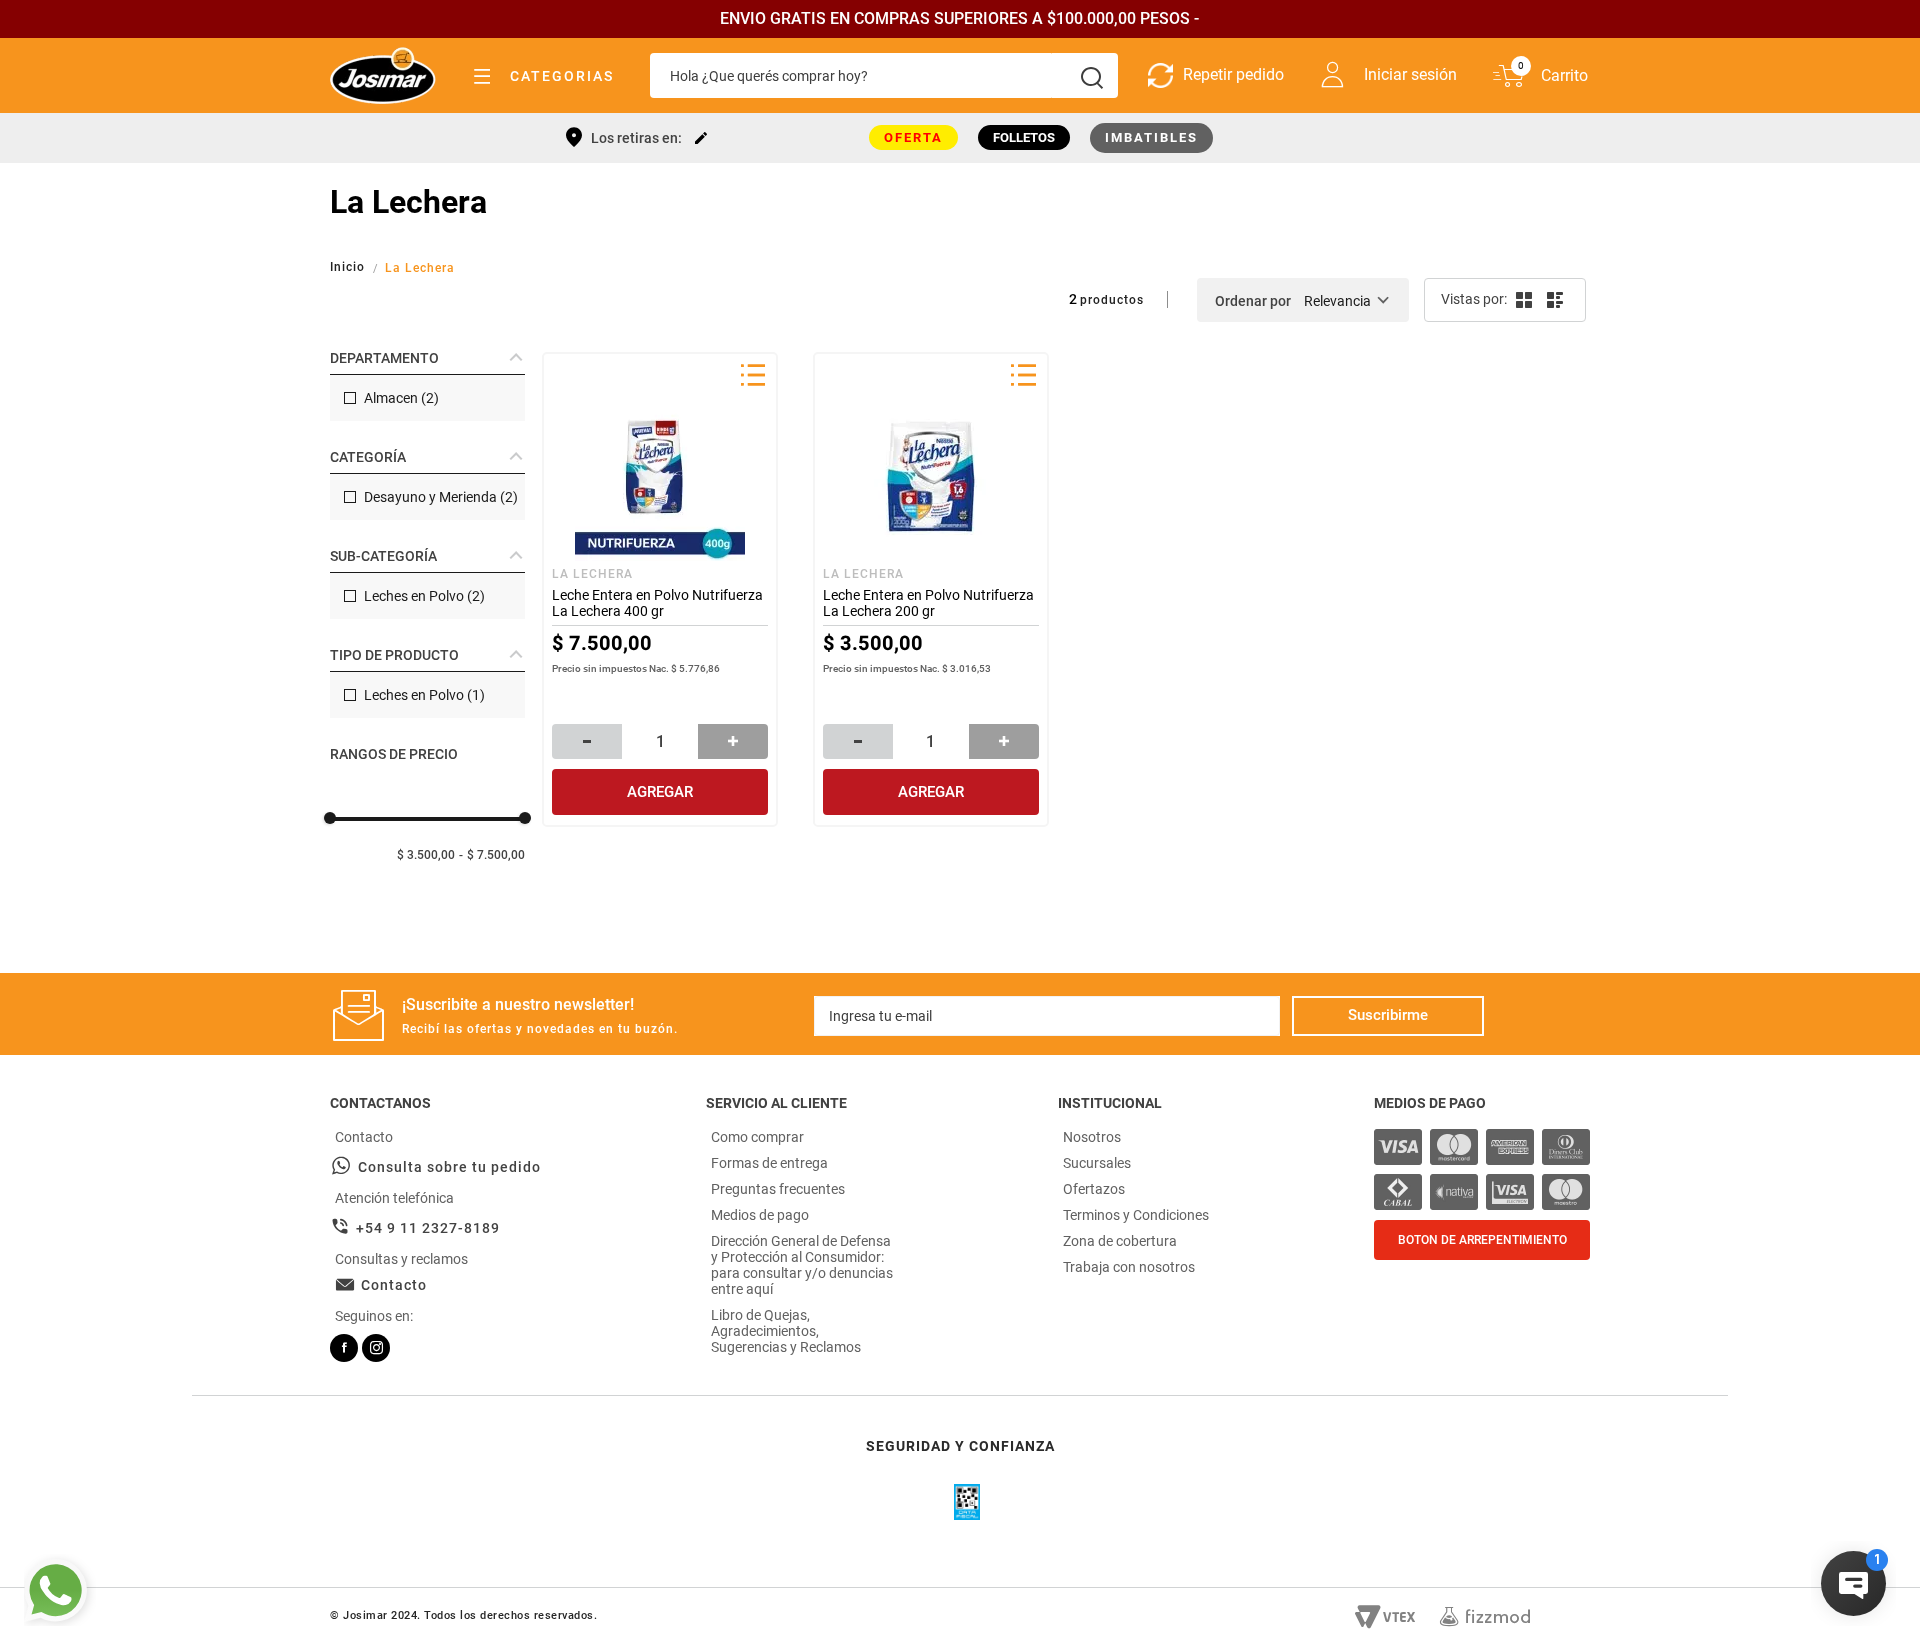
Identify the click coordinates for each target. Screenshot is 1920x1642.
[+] (733, 741)
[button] (427, 358)
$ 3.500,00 (426, 855)
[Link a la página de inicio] (349, 267)
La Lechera (420, 268)
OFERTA (913, 137)
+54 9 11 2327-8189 (428, 1228)
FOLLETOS (1024, 137)
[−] (587, 741)
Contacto (394, 1285)
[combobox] (884, 75)
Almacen (401, 398)
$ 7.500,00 (496, 855)
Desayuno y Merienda (441, 497)
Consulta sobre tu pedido (449, 1167)
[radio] (1522, 300)
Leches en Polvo (424, 596)
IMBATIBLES (1151, 137)
